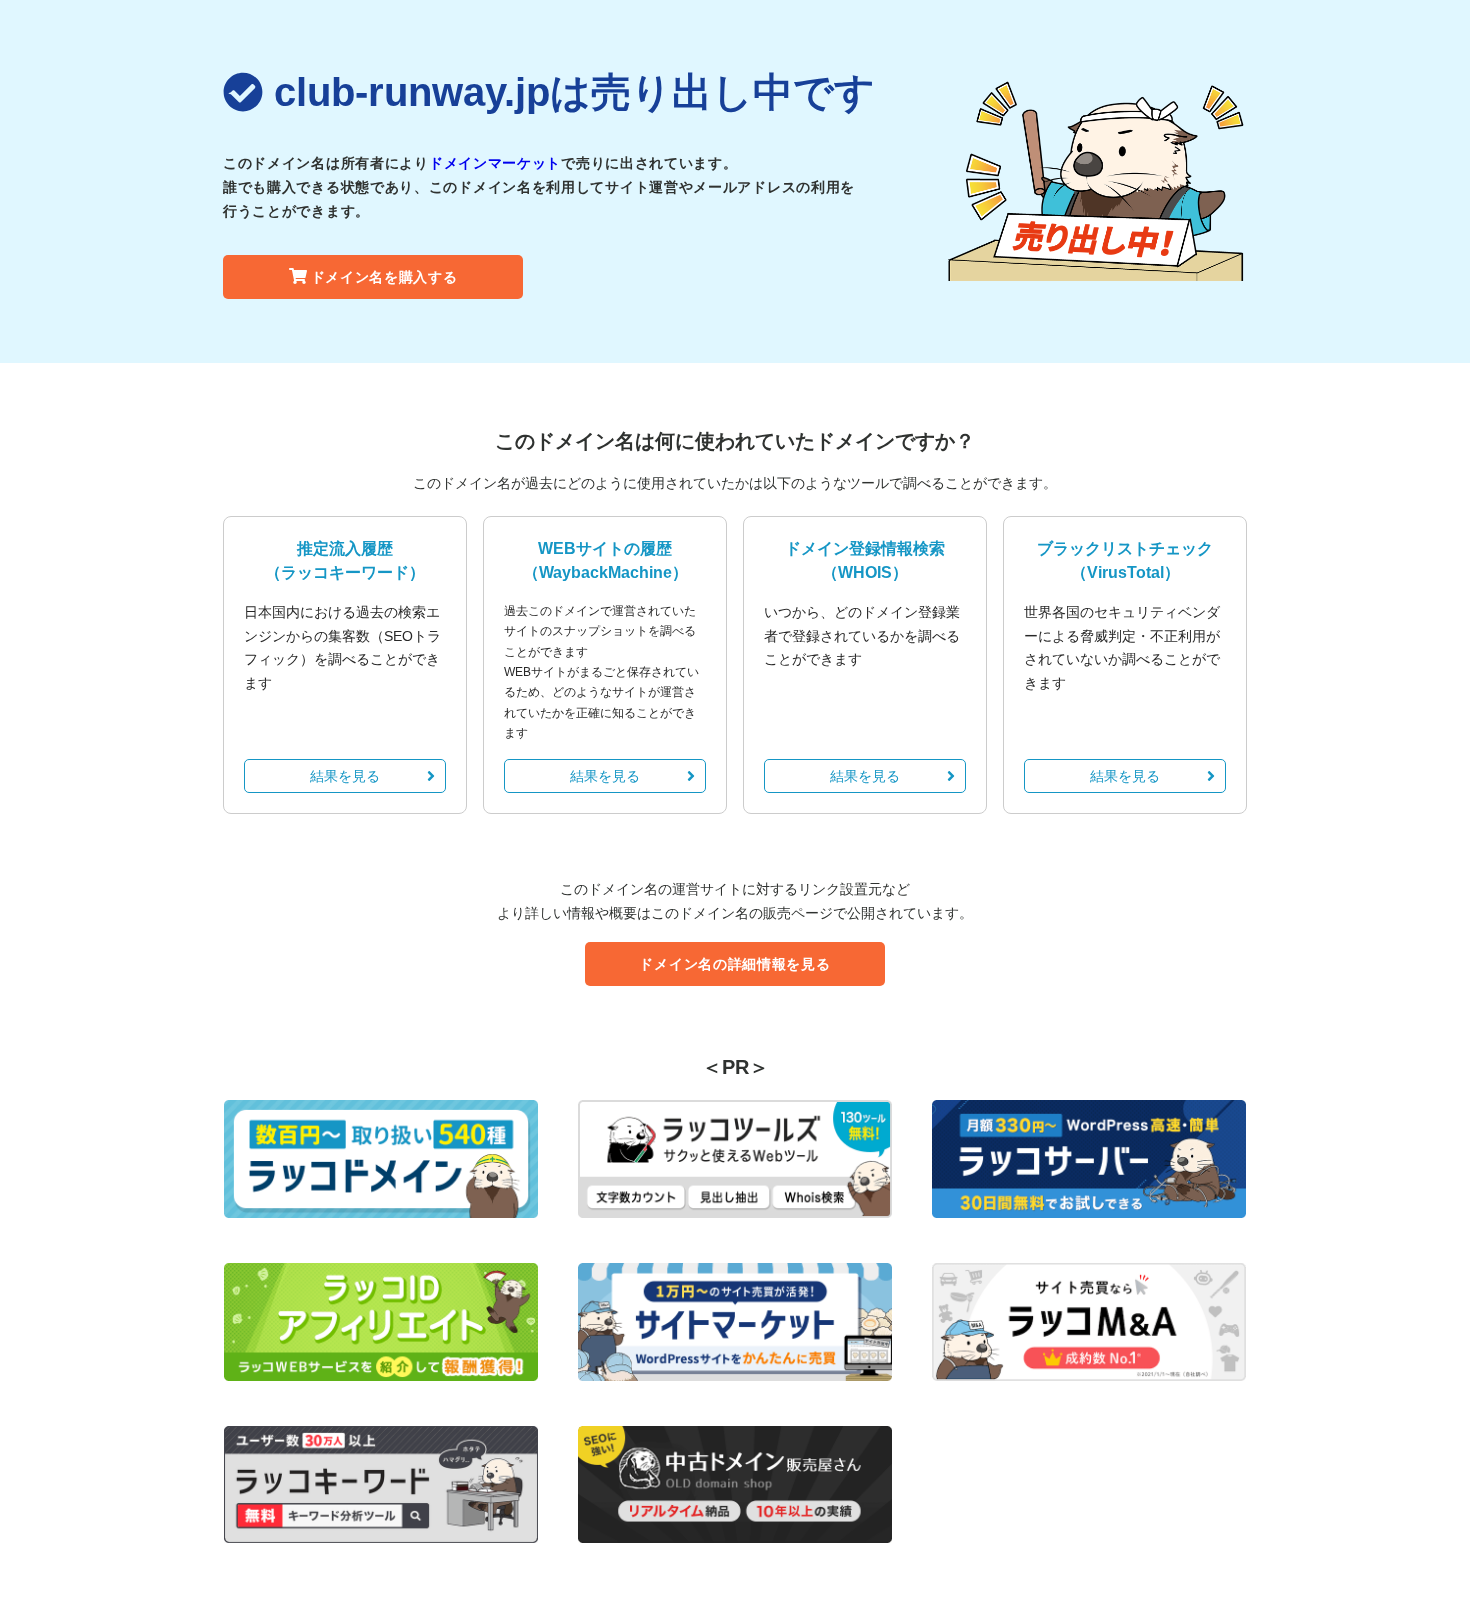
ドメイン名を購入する (384, 277)
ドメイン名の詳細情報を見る (734, 964)
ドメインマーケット (495, 163)
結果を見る (345, 776)
